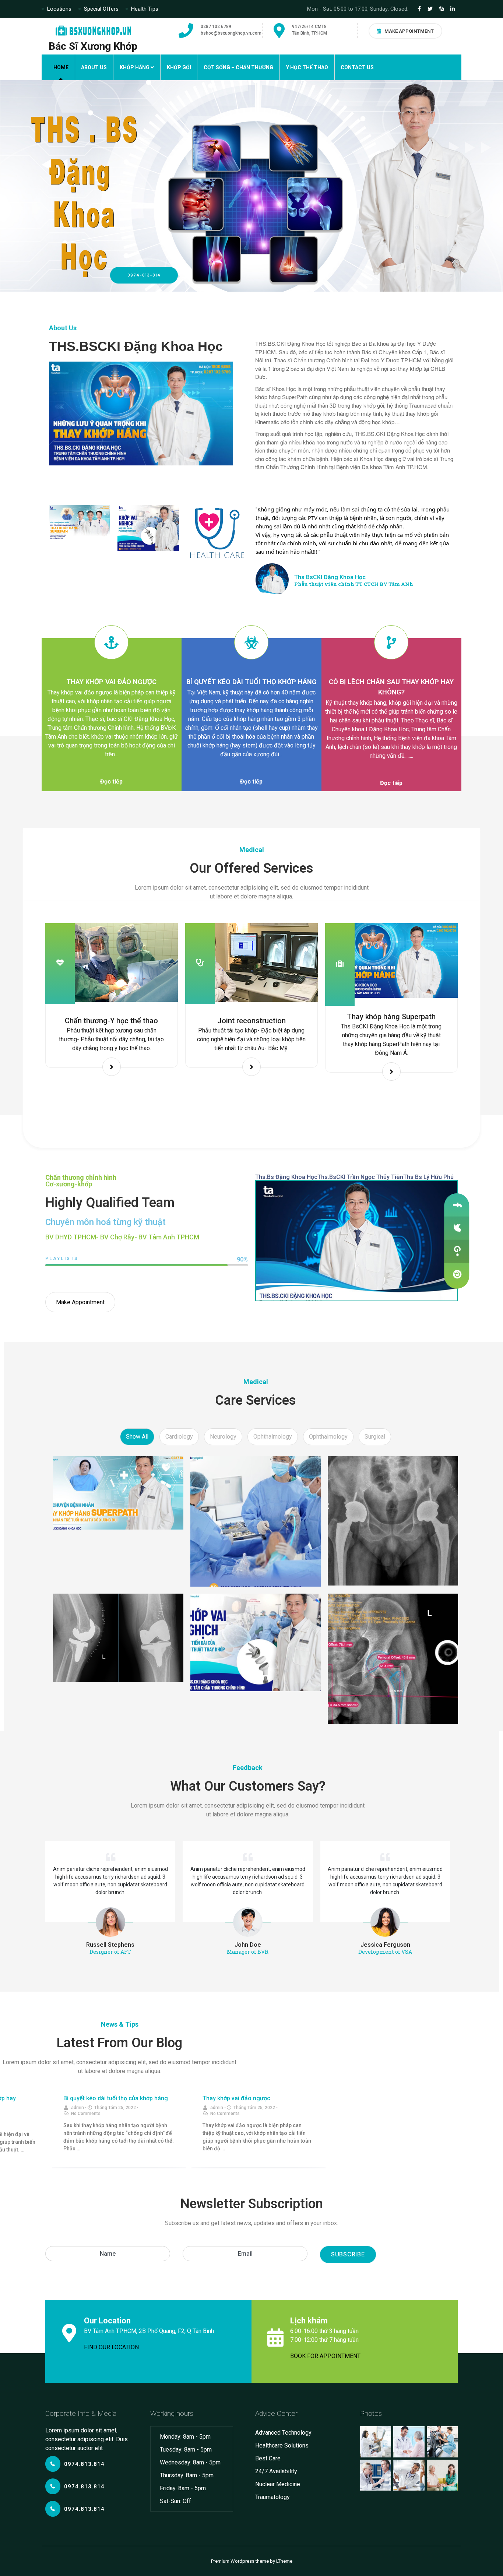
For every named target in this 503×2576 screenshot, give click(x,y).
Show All (137, 1437)
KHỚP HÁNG (135, 67)
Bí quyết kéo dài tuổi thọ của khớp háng (116, 2098)
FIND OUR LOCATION (111, 2347)
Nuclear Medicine (278, 2484)
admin (78, 2108)
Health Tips (145, 9)
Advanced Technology (283, 2433)
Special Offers (101, 9)
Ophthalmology (273, 1437)
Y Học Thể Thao (307, 67)
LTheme (284, 2561)
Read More (112, 1067)
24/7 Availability (276, 2471)
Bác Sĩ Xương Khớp (93, 46)
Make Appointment (409, 31)
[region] (251, 186)
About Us (94, 67)
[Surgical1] (118, 1493)
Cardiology (179, 1437)
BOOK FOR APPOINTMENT (325, 2356)
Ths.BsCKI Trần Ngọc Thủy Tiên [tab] (360, 1177)
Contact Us (357, 67)
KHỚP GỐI (179, 67)
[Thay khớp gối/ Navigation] (118, 1638)
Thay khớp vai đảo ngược (236, 2098)
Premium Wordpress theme (240, 2561)
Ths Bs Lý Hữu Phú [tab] (428, 1177)
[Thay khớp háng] (393, 1521)
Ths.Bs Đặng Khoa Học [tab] (286, 1177)
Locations (59, 9)
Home (61, 67)
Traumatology (272, 2497)
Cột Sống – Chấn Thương (238, 67)
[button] (111, 782)
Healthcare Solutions (282, 2445)
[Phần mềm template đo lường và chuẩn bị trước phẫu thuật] (393, 1659)
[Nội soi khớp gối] (255, 1521)
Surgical (375, 1437)
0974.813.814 (84, 2464)
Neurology (223, 1437)
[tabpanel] (356, 1241)
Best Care (268, 2458)
